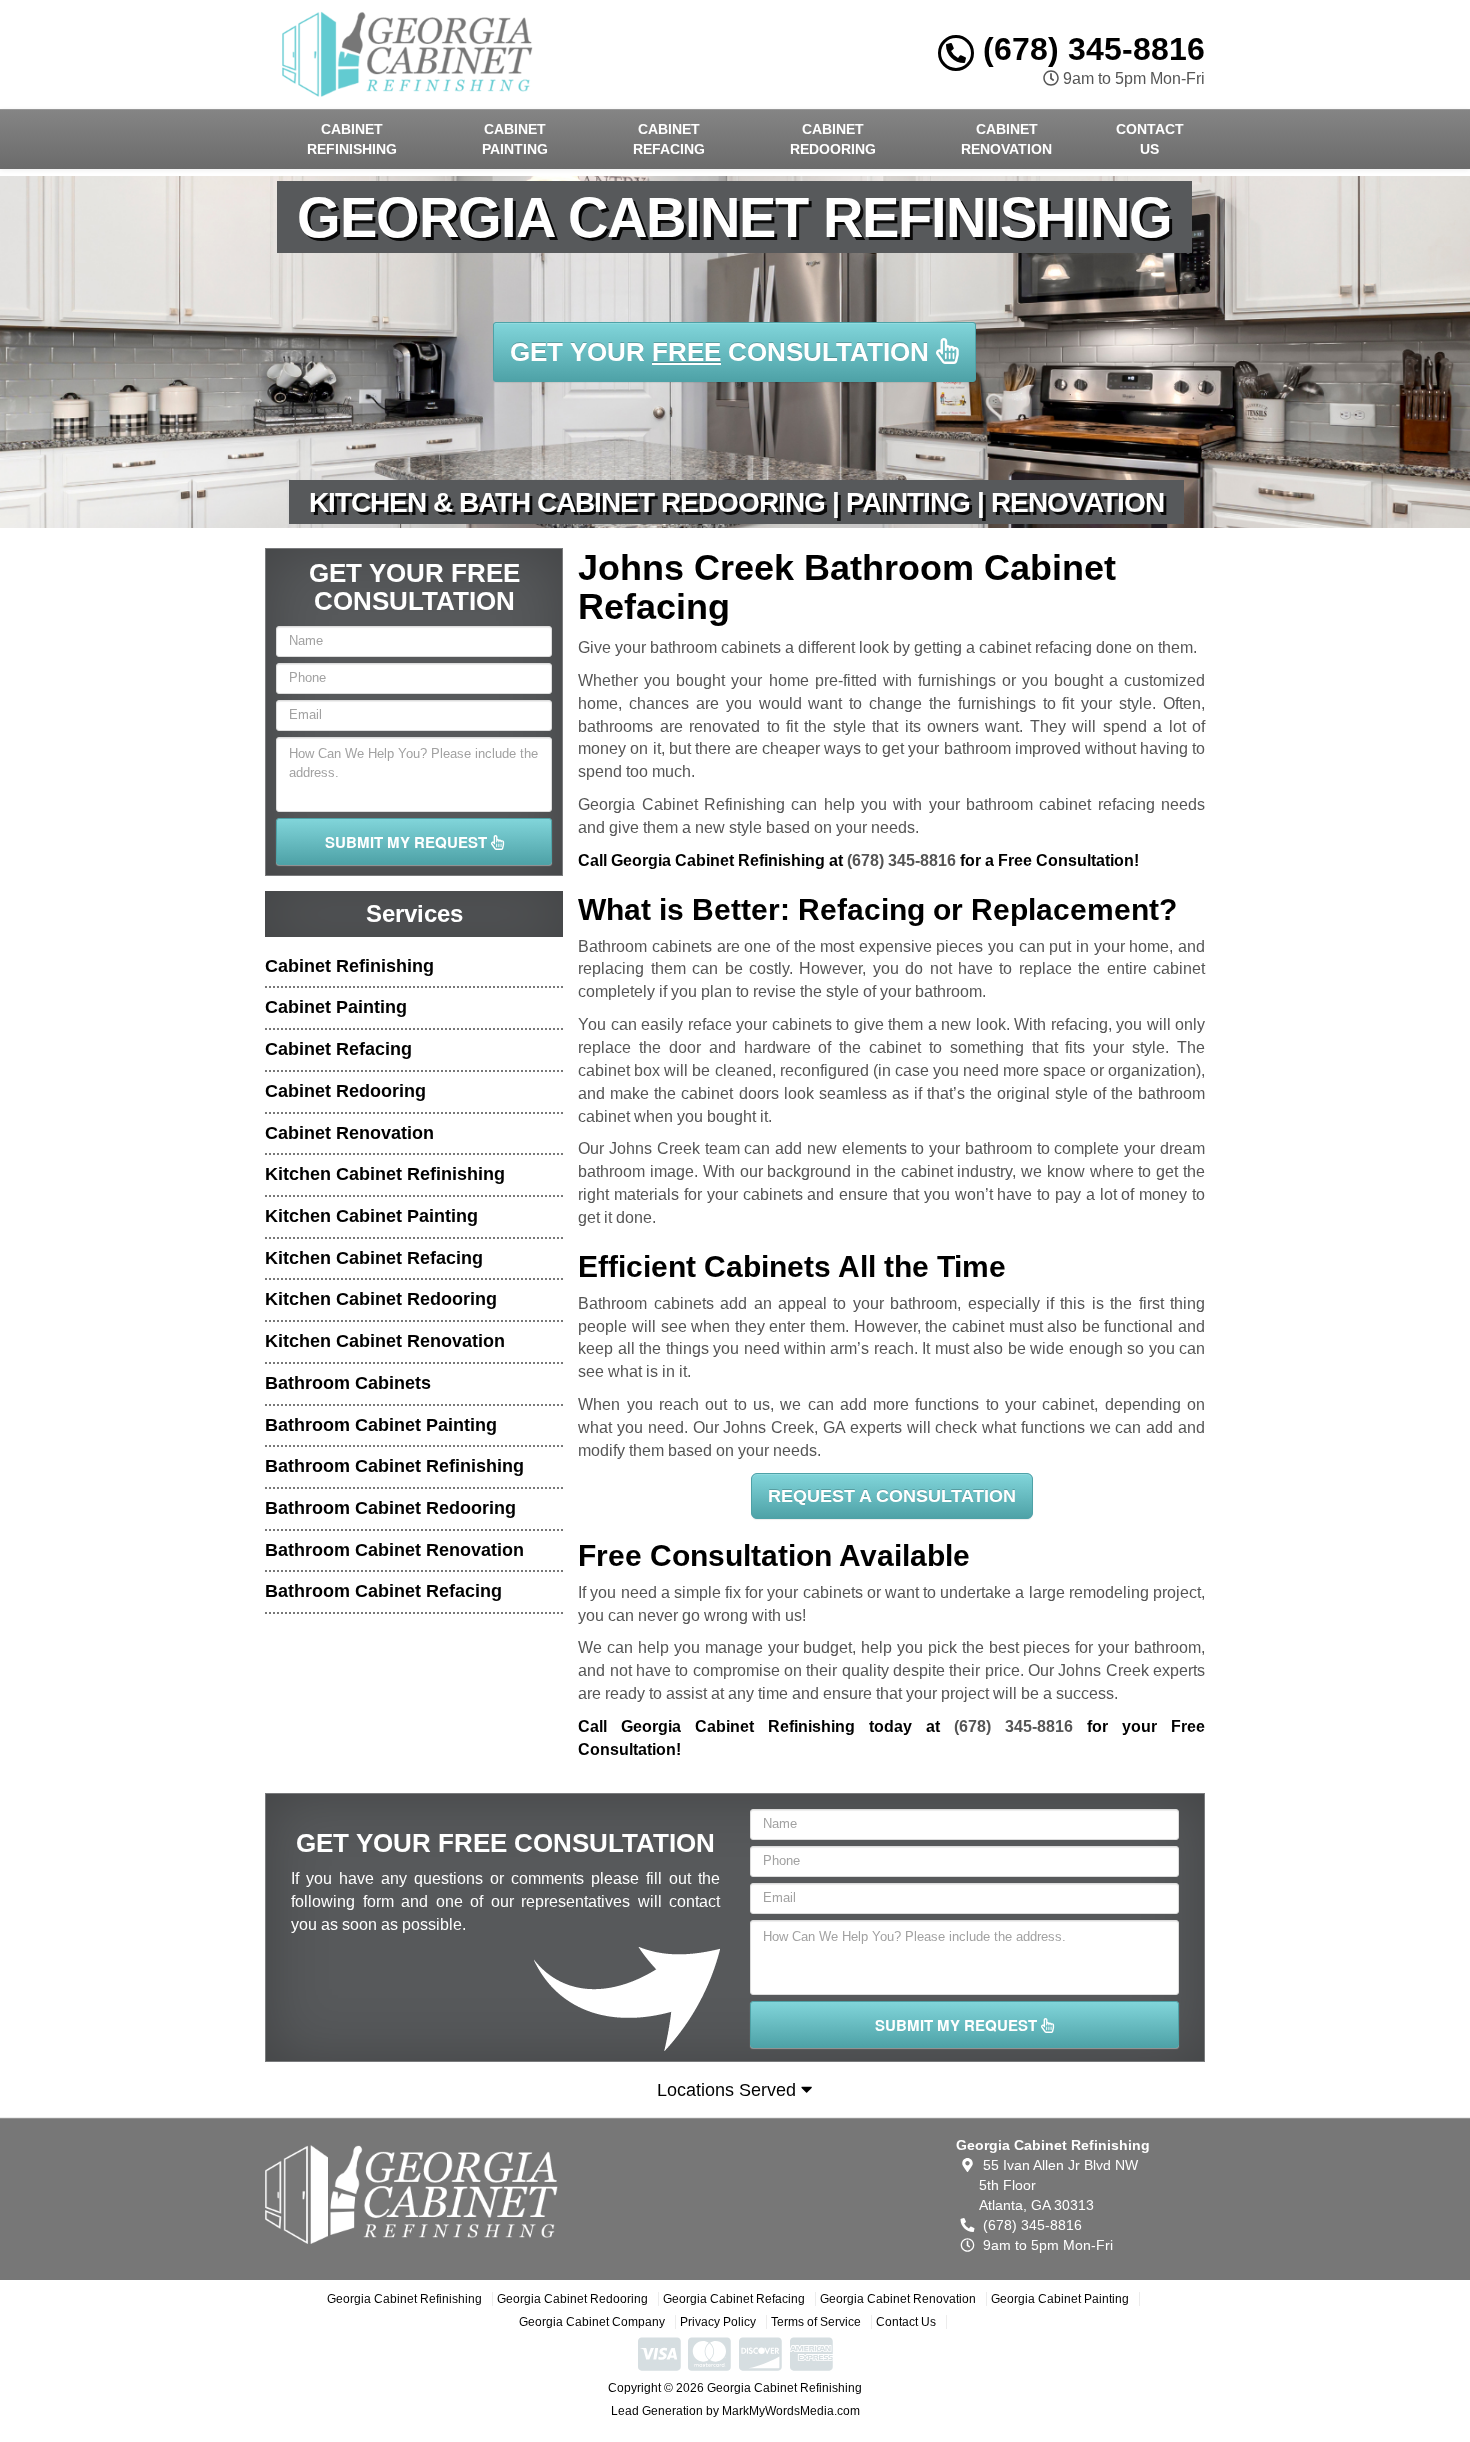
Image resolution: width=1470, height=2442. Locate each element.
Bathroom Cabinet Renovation (394, 1550)
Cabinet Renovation (1006, 139)
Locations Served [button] (729, 2090)
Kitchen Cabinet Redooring (381, 1299)
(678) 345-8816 (1089, 49)
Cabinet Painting (515, 139)
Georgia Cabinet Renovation (898, 2299)
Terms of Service (816, 2322)
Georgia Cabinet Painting (1060, 2299)
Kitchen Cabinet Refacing (374, 1258)
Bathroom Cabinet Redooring (390, 1508)
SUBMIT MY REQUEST (408, 842)
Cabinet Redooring (833, 139)
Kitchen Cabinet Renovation (385, 1341)
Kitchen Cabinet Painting (371, 1216)
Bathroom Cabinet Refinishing (394, 1466)
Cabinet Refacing (669, 139)
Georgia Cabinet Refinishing (404, 2299)
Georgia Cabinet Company (592, 2322)
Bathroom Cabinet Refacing (383, 1591)
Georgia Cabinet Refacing (734, 2299)
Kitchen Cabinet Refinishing (385, 1174)
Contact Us (1150, 139)
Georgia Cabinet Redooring (572, 2299)
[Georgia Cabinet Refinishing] (411, 2194)
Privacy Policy (718, 2322)
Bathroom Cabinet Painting (381, 1425)
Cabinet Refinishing (352, 139)
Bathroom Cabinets (348, 1383)
